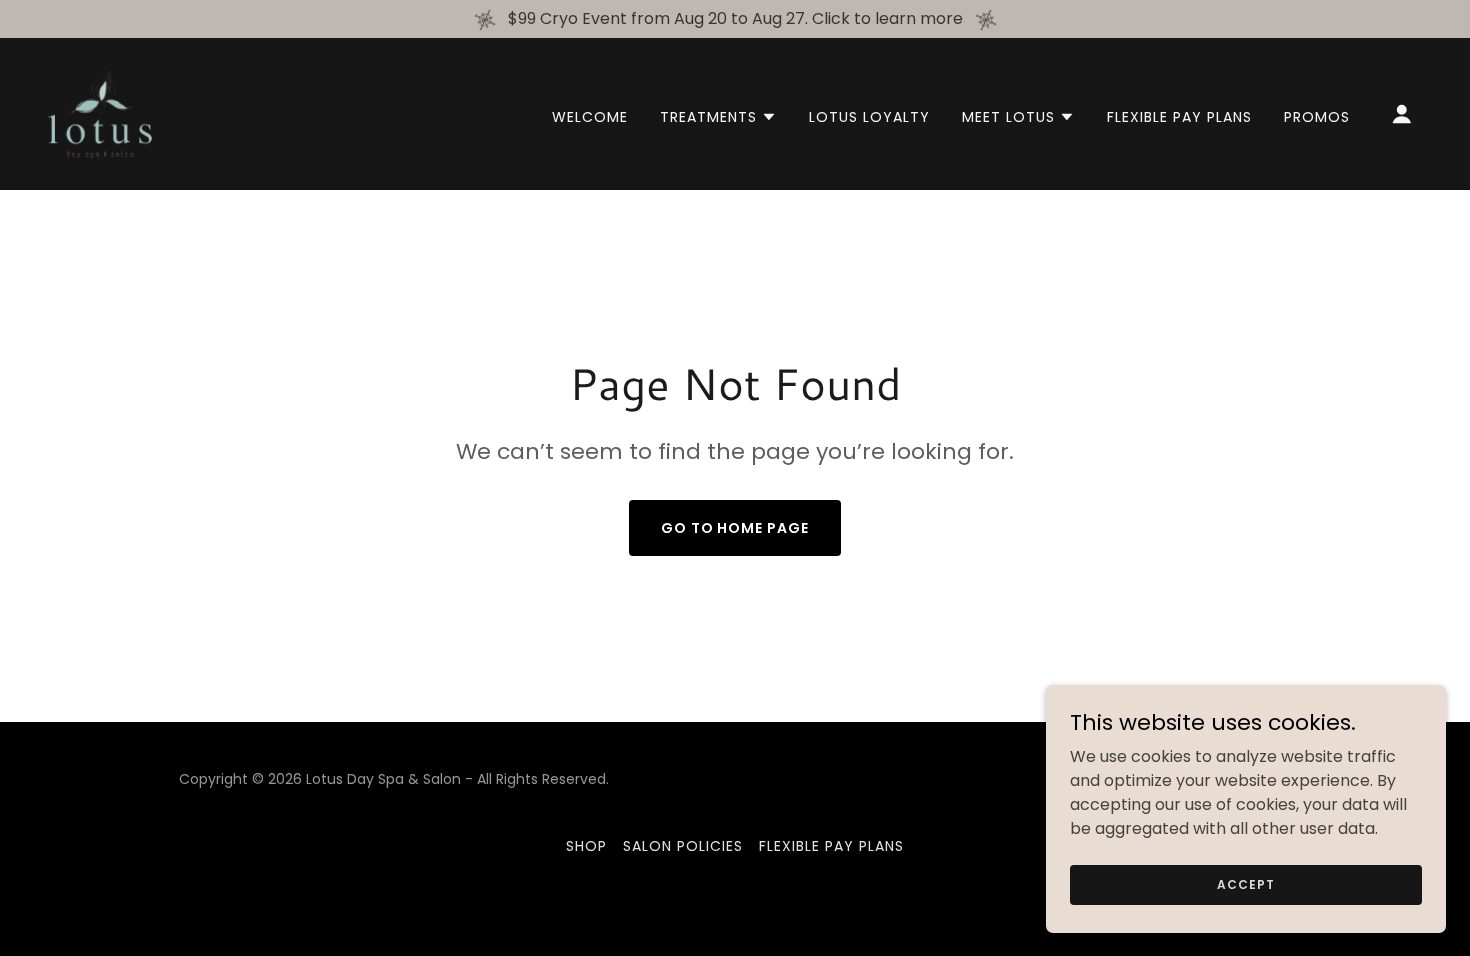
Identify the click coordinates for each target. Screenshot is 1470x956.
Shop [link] (586, 846)
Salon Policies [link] (683, 846)
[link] (100, 112)
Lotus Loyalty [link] (869, 117)
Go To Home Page (735, 528)
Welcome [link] (590, 117)
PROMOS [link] (1317, 117)
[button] (718, 117)
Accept (1245, 883)
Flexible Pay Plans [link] (1179, 117)
